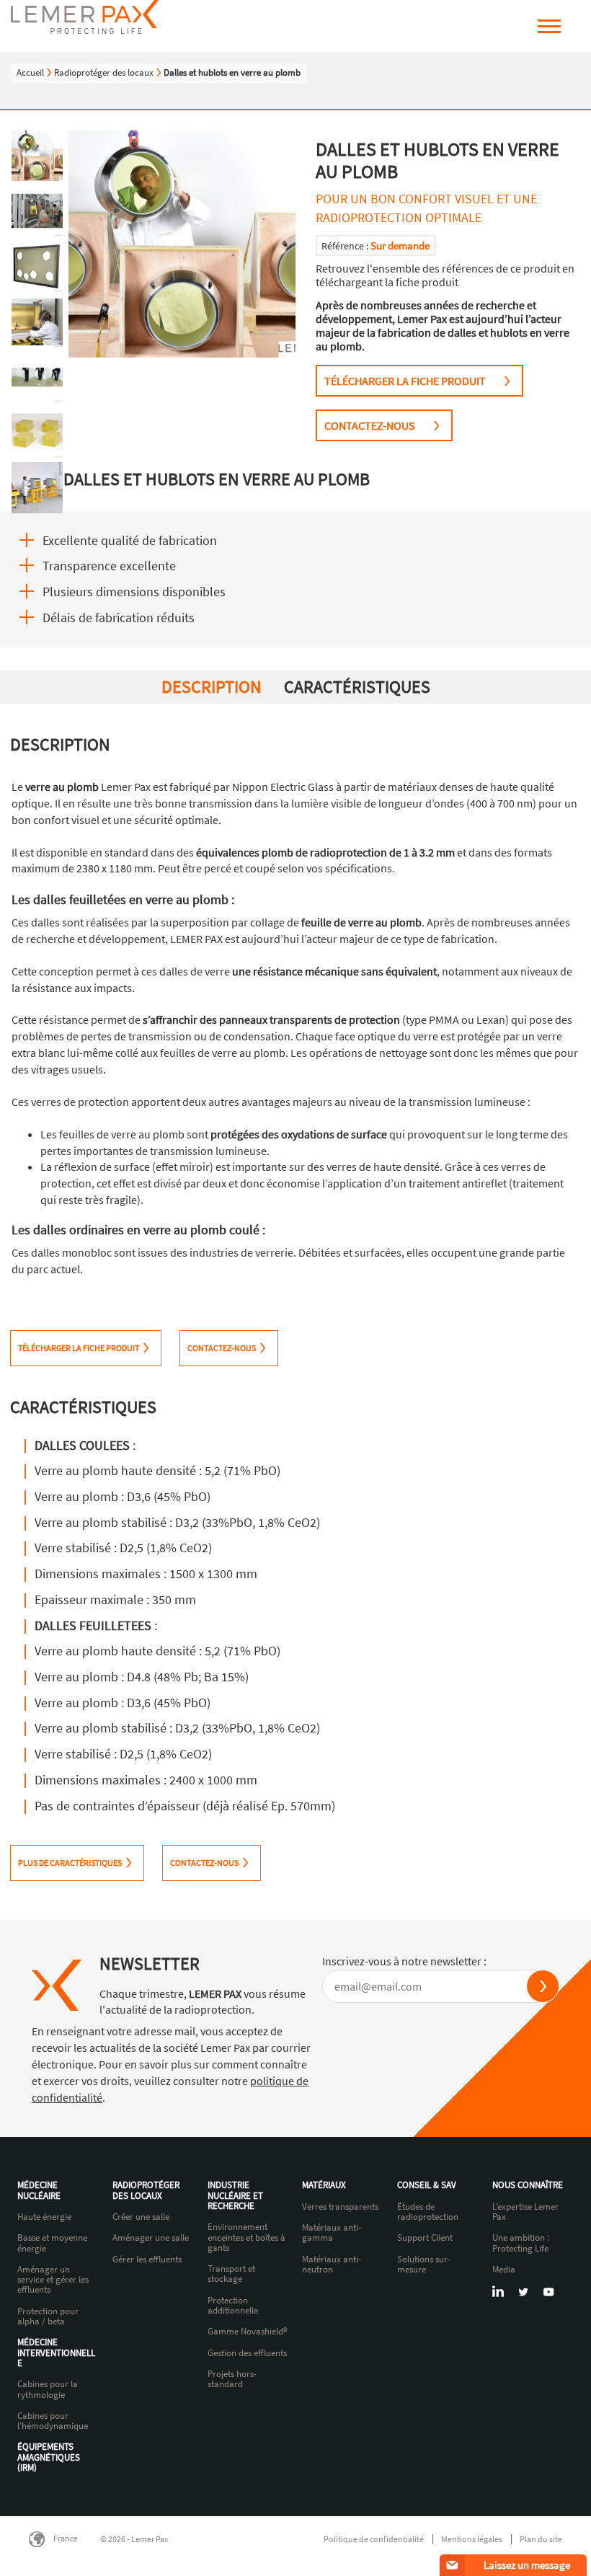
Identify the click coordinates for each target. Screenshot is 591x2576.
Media (504, 2270)
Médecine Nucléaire (39, 2191)
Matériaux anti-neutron (332, 2265)
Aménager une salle (151, 2238)
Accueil (30, 72)
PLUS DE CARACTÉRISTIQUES (70, 1863)
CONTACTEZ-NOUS (370, 425)
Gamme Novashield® (248, 2332)
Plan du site (541, 2539)
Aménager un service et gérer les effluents (53, 2280)
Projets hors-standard (232, 2380)
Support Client (425, 2238)
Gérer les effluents (147, 2259)
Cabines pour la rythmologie (48, 2390)
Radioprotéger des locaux (104, 72)
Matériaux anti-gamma (332, 2233)
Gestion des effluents (247, 2353)
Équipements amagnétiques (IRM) (49, 2457)
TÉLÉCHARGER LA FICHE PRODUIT (405, 381)
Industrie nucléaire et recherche (235, 2196)
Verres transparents (340, 2207)
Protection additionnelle (233, 2306)
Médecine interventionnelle (56, 2353)
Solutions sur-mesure (424, 2265)
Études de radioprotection (428, 2212)
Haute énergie (44, 2217)
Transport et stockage (231, 2274)
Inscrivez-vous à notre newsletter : (404, 1961)
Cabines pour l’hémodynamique (53, 2421)
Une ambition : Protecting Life (521, 2243)
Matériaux (324, 2185)
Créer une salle (141, 2217)
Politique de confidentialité (374, 2539)
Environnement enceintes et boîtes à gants (246, 2238)
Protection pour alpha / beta (48, 2317)
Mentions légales (472, 2539)
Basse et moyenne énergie (52, 2243)
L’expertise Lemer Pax (525, 2212)
